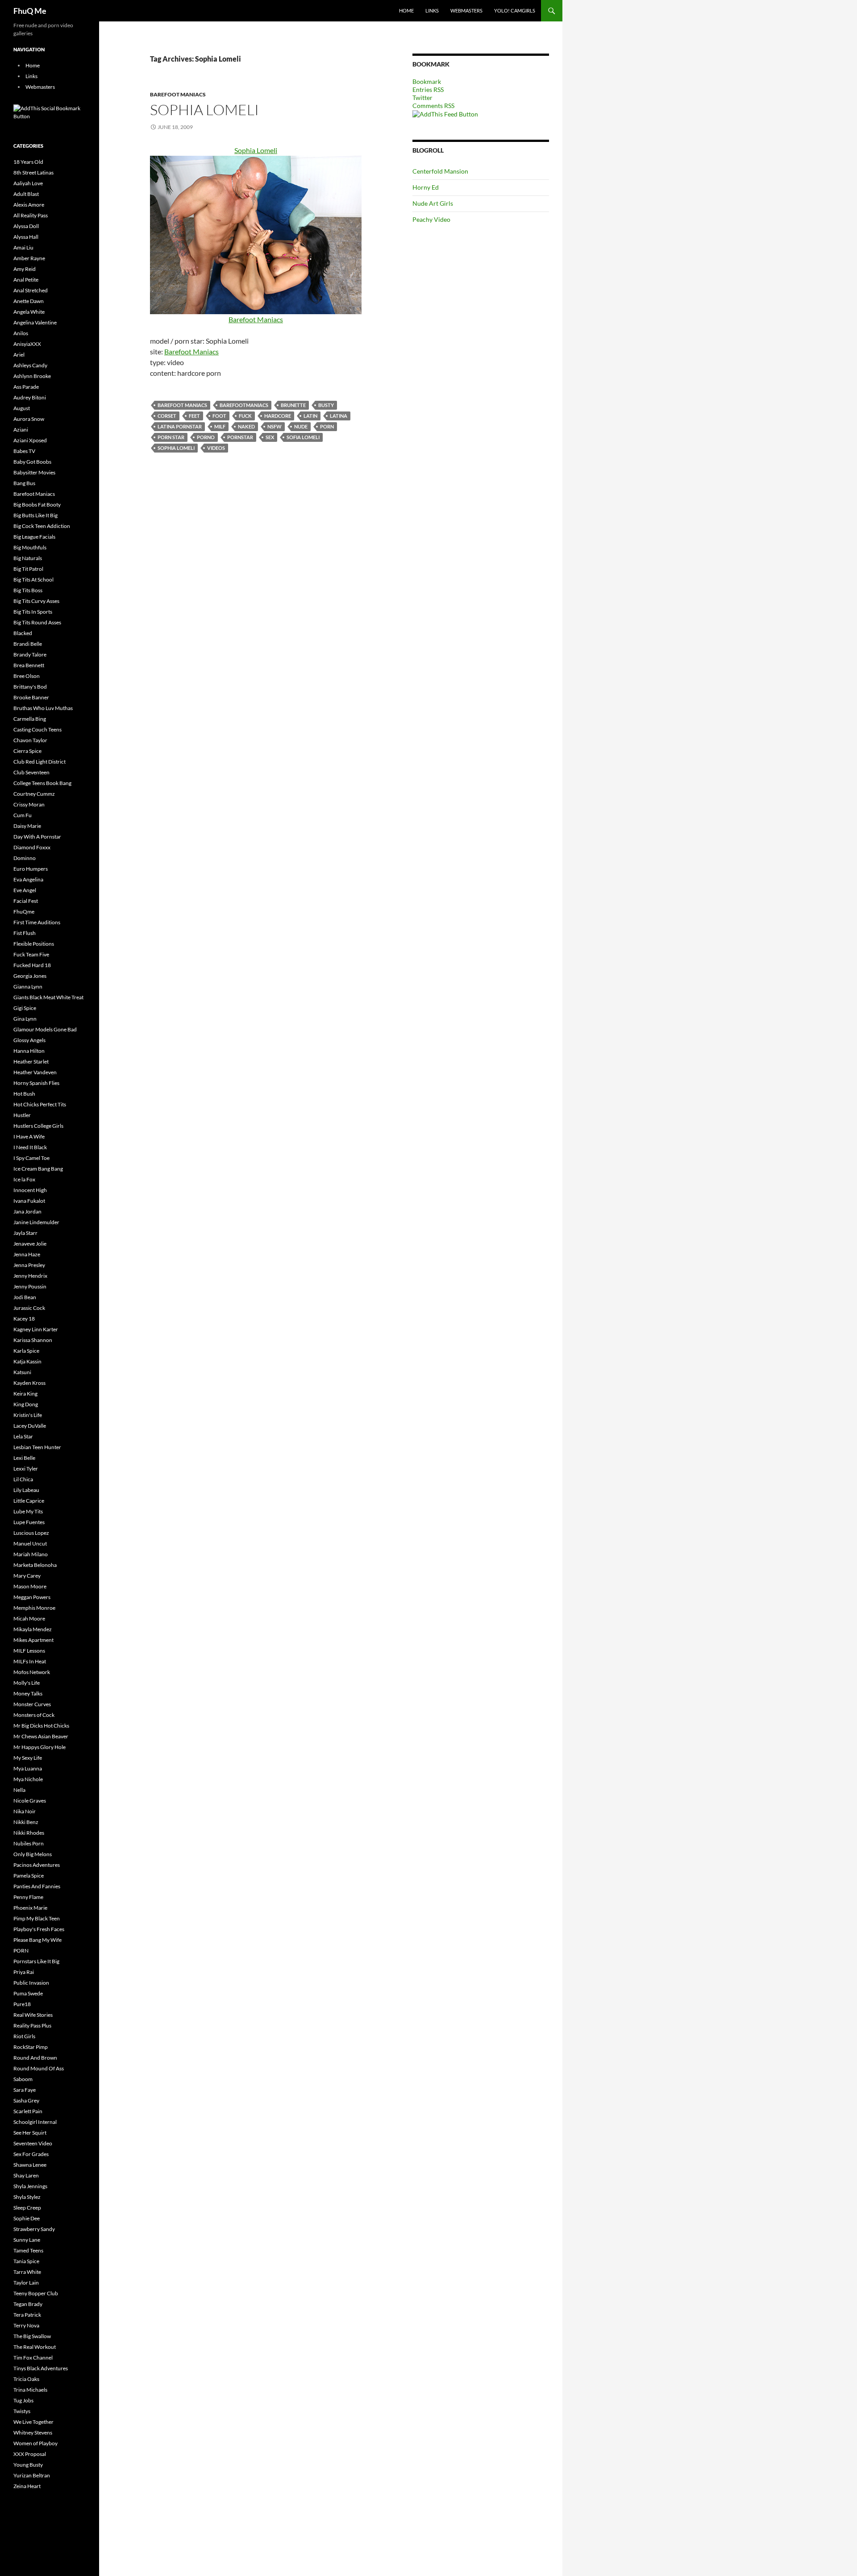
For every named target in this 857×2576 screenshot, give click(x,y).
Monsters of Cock (34, 1715)
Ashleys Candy (30, 365)
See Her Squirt (30, 2133)
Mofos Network (32, 1672)
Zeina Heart (27, 2486)
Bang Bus (24, 483)
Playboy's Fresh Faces (39, 1929)
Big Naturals (28, 558)
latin (310, 416)
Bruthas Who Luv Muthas (43, 708)
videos (216, 448)
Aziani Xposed (30, 440)
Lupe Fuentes (29, 1522)
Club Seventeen (31, 772)
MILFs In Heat (30, 1661)
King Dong (26, 1404)
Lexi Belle (24, 1458)
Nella (19, 1790)
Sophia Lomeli (204, 110)
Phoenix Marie (30, 1908)
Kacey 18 (24, 1319)
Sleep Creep (27, 2208)
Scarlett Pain (28, 2111)
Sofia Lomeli (303, 437)
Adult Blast (26, 194)
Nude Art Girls (433, 203)
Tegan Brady (28, 2304)
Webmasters (466, 10)
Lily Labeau (26, 1490)
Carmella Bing (30, 719)
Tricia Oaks (26, 2379)
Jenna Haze (27, 1254)
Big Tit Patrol (28, 569)
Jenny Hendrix (30, 1276)
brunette (293, 405)
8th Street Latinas (33, 172)
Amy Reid (25, 269)
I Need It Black (30, 1147)
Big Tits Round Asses (37, 622)
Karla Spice (26, 1351)
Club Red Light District (40, 762)
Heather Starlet (31, 1062)
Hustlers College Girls (38, 1126)
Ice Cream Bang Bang (38, 1169)
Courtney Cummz (34, 794)
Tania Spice (26, 2261)
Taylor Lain (26, 2283)
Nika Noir (25, 1811)
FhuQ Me (30, 11)
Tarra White (27, 2272)
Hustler (22, 1115)
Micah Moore (29, 1618)
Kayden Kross (29, 1383)
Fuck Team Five (31, 954)
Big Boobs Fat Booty (37, 505)
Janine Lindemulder (36, 1222)
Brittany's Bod (30, 687)
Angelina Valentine (35, 322)
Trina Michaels (30, 2390)
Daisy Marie (27, 826)
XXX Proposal (30, 2454)
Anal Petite (26, 280)
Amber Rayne (29, 258)
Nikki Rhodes (29, 1833)
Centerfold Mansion (440, 171)
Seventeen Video (33, 2143)
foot (219, 416)
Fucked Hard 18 (32, 965)
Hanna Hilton (29, 1051)
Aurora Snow (29, 419)
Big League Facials (34, 537)
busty (326, 405)
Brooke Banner (31, 697)
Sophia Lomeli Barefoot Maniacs (256, 235)
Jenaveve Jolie (30, 1244)
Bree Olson (27, 676)
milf (220, 426)
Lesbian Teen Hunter (37, 1447)
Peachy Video (431, 219)
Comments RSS (433, 106)
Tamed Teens (28, 2250)
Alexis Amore (29, 205)
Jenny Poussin (30, 1286)
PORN (327, 426)
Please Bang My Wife (37, 1940)
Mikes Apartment (33, 1640)
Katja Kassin (27, 1361)
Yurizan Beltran (32, 2475)
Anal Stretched (31, 290)
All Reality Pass (31, 215)
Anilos (21, 333)
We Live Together (33, 2422)
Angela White (29, 312)
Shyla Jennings (30, 2186)
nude (301, 426)
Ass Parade (26, 387)
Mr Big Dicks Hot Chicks (41, 1726)
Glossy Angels (29, 1040)
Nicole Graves (30, 1801)
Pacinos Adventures (37, 1865)
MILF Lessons (29, 1651)
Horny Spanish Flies (36, 1083)
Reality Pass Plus (32, 2025)
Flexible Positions (34, 944)
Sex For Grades (31, 2154)
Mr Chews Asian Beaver (41, 1736)
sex (270, 437)
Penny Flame (28, 1897)
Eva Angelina (28, 879)
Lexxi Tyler (26, 1469)
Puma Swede (28, 1993)
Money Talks (28, 1693)
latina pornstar (180, 426)
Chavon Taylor (30, 740)
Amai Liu (23, 247)
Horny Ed (426, 187)
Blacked (23, 633)
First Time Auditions (37, 922)
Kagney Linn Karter (36, 1329)
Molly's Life (27, 1683)
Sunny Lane (27, 2240)
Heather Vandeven (35, 1072)
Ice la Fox (24, 1179)
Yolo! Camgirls (515, 10)
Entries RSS (428, 89)
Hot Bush (24, 1094)
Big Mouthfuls (30, 547)
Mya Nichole (28, 1779)
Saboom (23, 2079)
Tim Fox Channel (33, 2358)
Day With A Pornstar (37, 837)
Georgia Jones (30, 976)
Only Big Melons (33, 1854)
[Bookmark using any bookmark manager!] (50, 112)
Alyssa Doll (26, 226)
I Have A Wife (29, 1136)
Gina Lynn (25, 1019)
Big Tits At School (33, 580)
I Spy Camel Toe (31, 1158)
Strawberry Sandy (34, 2229)
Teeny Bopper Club (36, 2293)
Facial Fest (26, 901)
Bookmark (427, 81)
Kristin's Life (28, 1415)
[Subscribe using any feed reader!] (445, 114)
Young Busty (28, 2465)
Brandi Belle (28, 644)
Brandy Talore (30, 654)
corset (167, 416)
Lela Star (23, 1436)
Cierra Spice (27, 751)
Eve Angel (25, 890)
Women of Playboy (35, 2443)
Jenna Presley (29, 1265)
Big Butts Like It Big (35, 515)
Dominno (25, 858)
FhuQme (24, 912)
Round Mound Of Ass (39, 2068)
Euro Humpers (31, 869)
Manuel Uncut (30, 1544)
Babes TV (24, 451)
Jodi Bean (25, 1297)
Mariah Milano (31, 1554)
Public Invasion (31, 1983)
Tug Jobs (23, 2400)
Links (432, 10)
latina (339, 416)
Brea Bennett (29, 665)
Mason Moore (30, 1586)
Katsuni (22, 1372)
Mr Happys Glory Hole (40, 1747)
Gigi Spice (25, 1008)
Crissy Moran (29, 804)
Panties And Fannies (37, 1886)
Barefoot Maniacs (178, 94)
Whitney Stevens (33, 2433)
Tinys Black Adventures (41, 2368)
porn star (171, 437)
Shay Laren (26, 2175)
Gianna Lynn (28, 987)
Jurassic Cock (29, 1308)
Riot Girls (24, 2036)
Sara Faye (25, 2090)
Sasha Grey (26, 2100)
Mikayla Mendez (33, 1629)
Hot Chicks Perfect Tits (40, 1104)
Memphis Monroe (34, 1608)
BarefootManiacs (244, 405)
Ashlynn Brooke (32, 376)
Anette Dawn (29, 301)
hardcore (278, 416)
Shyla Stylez (27, 2197)
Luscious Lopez (31, 1533)
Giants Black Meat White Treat (48, 997)
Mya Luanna (28, 1768)
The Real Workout (35, 2347)
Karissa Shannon (33, 1340)
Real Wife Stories (33, 2015)
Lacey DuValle (30, 1426)
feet (194, 416)
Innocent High (30, 1190)
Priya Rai (24, 1972)
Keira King (25, 1394)
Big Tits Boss (28, 590)
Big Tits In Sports (33, 612)
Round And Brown (35, 2058)
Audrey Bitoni (30, 397)
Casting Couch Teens (37, 729)
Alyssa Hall (26, 237)
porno (206, 437)
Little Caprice (29, 1501)
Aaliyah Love (28, 183)
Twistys (22, 2411)
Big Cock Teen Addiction (42, 526)
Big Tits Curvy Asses (36, 601)
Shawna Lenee (30, 2165)
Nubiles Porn (29, 1843)
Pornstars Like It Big (36, 1961)
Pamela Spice (29, 1876)
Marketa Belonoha (35, 1565)
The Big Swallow (32, 2336)
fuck (245, 416)
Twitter (422, 98)
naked (246, 426)
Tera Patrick (27, 2315)
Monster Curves (32, 1704)
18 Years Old (28, 162)
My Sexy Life (28, 1758)
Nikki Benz (26, 1822)
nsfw (275, 426)
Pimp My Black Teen (37, 1918)
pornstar (240, 437)
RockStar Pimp (31, 2047)
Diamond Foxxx (32, 847)
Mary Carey (27, 1576)
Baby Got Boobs (32, 462)
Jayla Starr (25, 1233)
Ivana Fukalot (29, 1201)
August (22, 408)
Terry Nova (26, 2325)
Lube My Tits (28, 1511)
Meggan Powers (32, 1597)
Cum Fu (23, 815)
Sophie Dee (27, 2218)
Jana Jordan (27, 1211)
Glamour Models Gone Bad (45, 1029)
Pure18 (22, 2004)
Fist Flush (25, 933)
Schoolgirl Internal (35, 2122)
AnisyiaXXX (27, 344)
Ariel (19, 355)
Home (406, 10)
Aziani (21, 430)
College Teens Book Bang (42, 783)
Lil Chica (23, 1479)
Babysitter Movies (34, 472)
